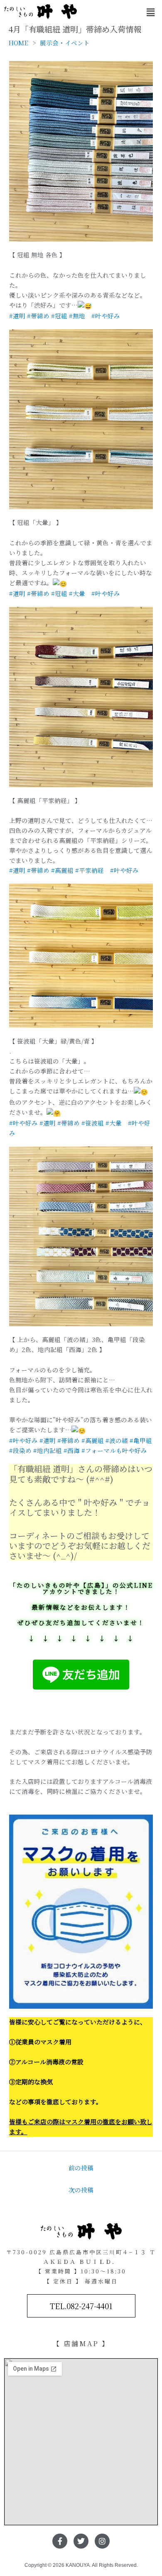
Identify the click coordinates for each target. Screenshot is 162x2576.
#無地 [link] (80, 316)
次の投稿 (81, 2190)
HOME (18, 43)
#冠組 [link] (59, 316)
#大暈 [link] (80, 593)
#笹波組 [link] (93, 1123)
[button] (151, 12)
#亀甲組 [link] (141, 1440)
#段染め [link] (20, 1450)
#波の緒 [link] (117, 1440)
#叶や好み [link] (106, 316)
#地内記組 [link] (48, 1450)
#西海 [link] (72, 1450)
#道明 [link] (17, 316)
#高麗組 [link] (62, 870)
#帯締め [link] (38, 316)
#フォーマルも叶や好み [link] (114, 1450)
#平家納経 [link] (93, 870)
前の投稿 (81, 2168)
